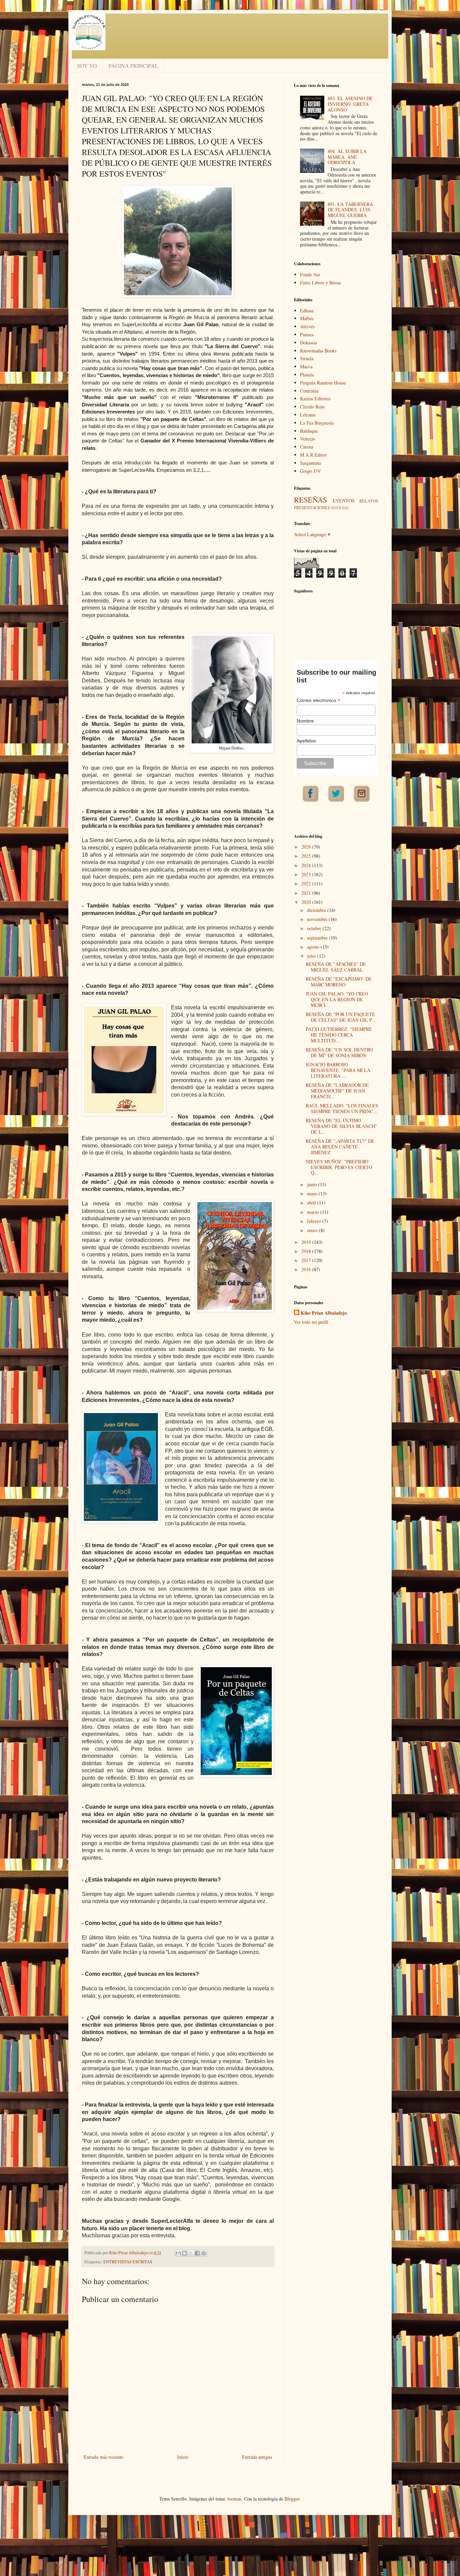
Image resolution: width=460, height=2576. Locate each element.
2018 (307, 1251)
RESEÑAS (310, 499)
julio (312, 956)
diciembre (317, 910)
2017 (307, 1260)
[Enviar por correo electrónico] (178, 2253)
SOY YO (87, 66)
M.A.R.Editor (313, 455)
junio (313, 1184)
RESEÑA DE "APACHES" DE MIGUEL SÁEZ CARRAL (336, 967)
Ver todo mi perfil (311, 1322)
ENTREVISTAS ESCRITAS (128, 2262)
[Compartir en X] (191, 2253)
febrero (315, 1221)
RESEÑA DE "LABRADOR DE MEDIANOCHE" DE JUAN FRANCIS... (337, 1091)
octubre (315, 928)
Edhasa (307, 311)
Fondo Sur (310, 274)
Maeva (306, 366)
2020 (307, 902)
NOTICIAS (340, 508)
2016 (307, 1269)
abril (312, 1203)
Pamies (307, 334)
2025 (307, 856)
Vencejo (308, 439)
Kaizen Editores (315, 398)
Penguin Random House (323, 383)
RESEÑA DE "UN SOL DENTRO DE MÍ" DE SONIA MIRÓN (339, 1052)
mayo (313, 1193)
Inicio (183, 2457)
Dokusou (308, 343)
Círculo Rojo (312, 407)
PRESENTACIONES (312, 508)
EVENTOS (344, 501)
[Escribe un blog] (185, 2253)
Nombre (305, 721)
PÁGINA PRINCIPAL (133, 66)
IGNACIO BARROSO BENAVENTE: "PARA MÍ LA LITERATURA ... (338, 1070)
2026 (307, 847)
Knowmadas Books (318, 351)
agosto (314, 947)
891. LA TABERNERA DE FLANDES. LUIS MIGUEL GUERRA (350, 210)
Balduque (309, 431)
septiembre (318, 938)
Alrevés (307, 326)
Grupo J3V (310, 471)
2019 (307, 1242)
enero (313, 1230)
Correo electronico (318, 700)
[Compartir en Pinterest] (204, 2253)
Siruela (307, 358)
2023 (307, 874)
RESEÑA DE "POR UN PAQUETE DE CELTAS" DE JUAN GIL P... (341, 1017)
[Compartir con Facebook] (197, 2253)
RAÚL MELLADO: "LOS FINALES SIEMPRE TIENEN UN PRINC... (342, 1108)
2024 (307, 865)
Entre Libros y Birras (320, 283)
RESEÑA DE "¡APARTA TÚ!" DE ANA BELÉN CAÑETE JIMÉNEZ (340, 1147)
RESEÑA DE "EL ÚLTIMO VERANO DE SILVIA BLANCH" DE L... (341, 1126)
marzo (314, 1212)
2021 (307, 893)
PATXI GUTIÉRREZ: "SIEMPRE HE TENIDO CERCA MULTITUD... (339, 1035)
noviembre (318, 919)
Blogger (292, 2499)
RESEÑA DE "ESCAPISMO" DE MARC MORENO (339, 982)
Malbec (307, 318)
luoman (234, 2499)
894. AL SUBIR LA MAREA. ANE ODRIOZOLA (347, 157)
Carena (307, 447)
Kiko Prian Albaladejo (324, 1313)
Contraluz (309, 391)
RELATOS (369, 501)
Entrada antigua (257, 2457)
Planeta (307, 375)
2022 (307, 883)
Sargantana (310, 463)
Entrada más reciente (103, 2457)
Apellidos (306, 741)
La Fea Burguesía (317, 423)
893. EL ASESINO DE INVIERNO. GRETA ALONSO (350, 104)
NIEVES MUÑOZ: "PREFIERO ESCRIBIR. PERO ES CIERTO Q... (339, 1167)
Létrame (308, 415)
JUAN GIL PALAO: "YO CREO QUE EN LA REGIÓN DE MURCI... (337, 999)
